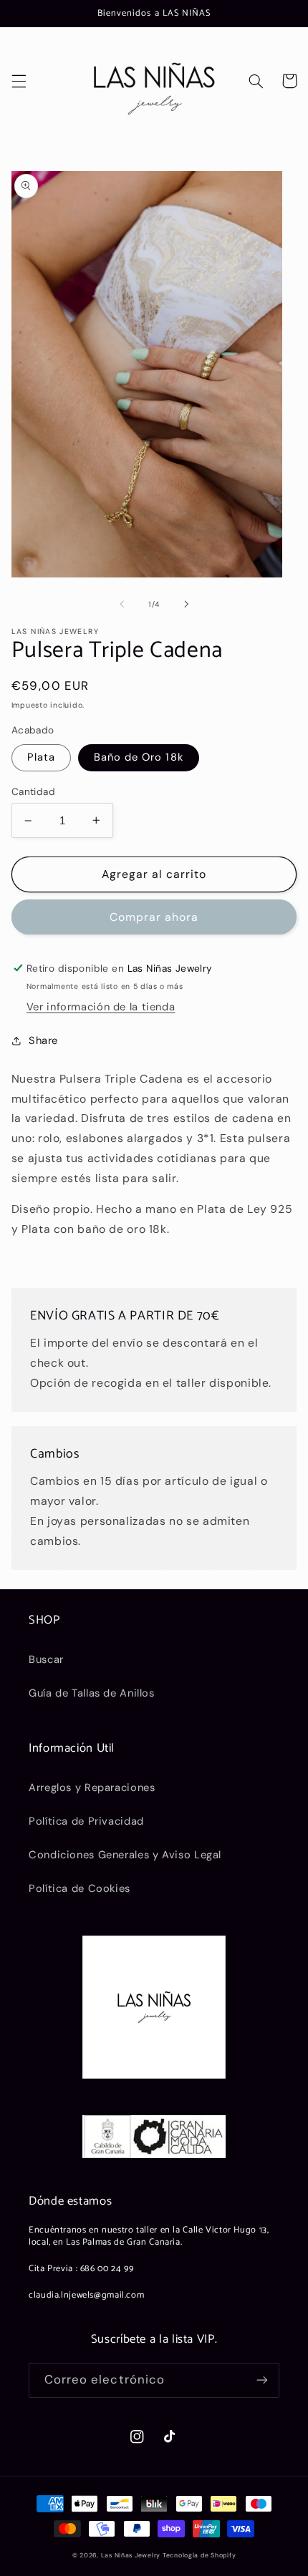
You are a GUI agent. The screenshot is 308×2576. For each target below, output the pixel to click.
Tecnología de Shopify (199, 2555)
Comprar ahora (154, 917)
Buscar (46, 1659)
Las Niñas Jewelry (132, 2555)
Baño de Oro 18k (139, 757)
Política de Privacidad (86, 1821)
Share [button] (43, 1040)
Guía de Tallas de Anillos (92, 1693)
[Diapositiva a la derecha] (186, 604)
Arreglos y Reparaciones (92, 1787)
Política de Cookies (80, 1888)
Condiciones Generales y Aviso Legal (125, 1855)
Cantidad (33, 791)
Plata (41, 757)
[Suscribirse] (262, 2380)
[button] (19, 81)
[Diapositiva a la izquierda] (122, 604)
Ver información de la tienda (101, 1007)
